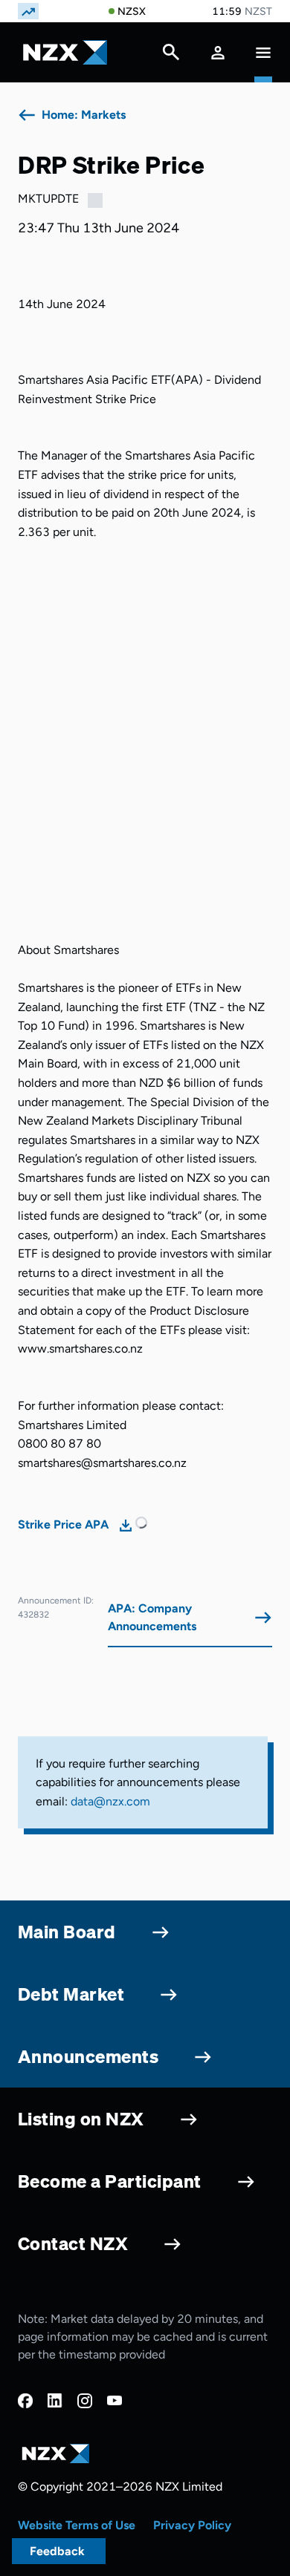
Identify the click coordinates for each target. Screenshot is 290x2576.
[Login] (218, 52)
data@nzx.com (110, 1801)
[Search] (171, 56)
